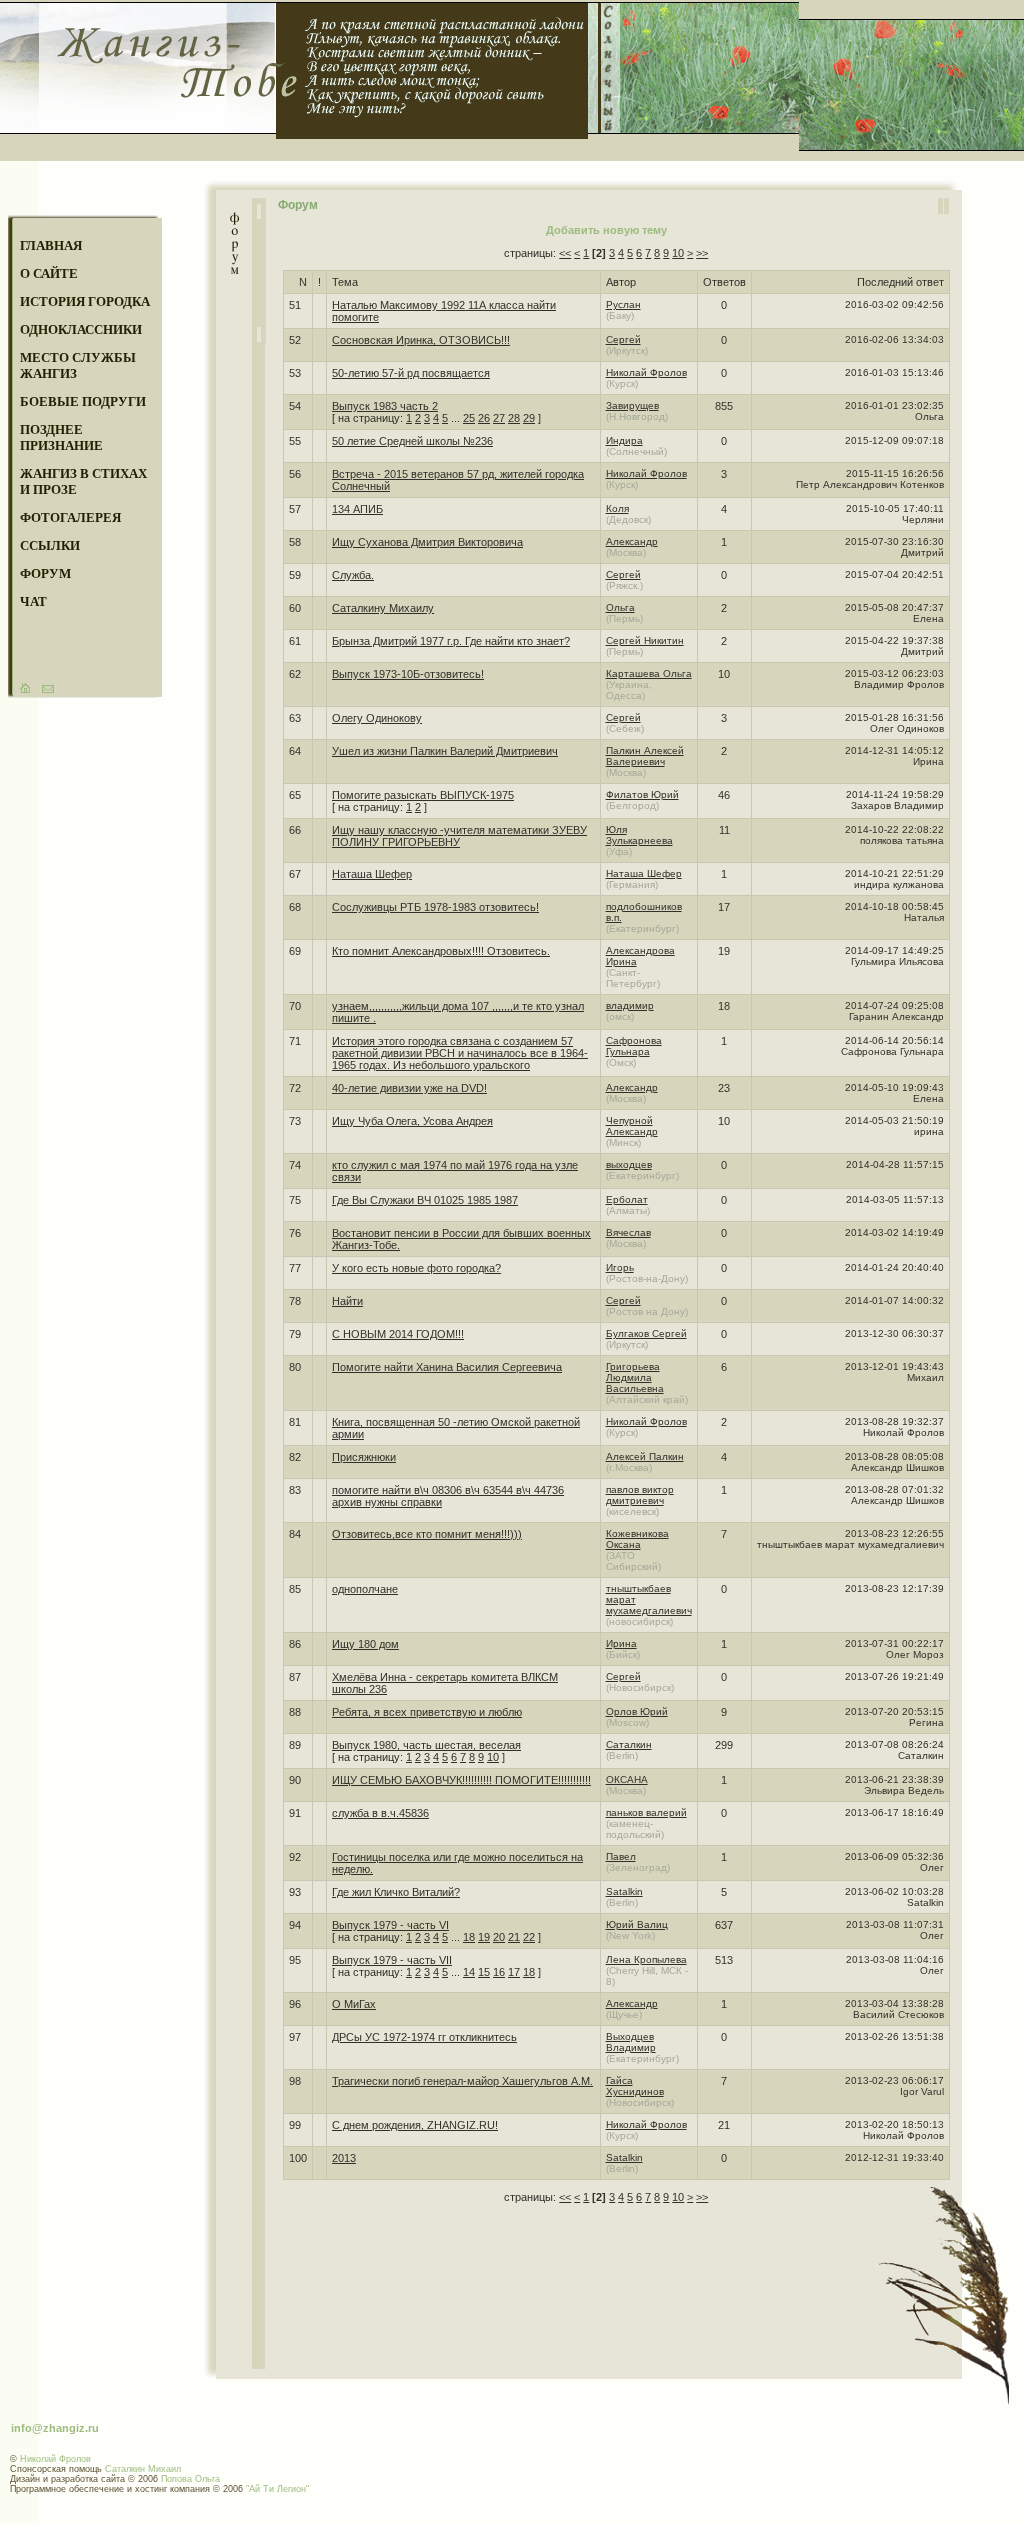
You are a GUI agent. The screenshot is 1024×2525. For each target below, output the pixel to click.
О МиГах (354, 2004)
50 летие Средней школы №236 (412, 441)
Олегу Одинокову (377, 718)
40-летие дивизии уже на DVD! (409, 1088)
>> (702, 253)
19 (484, 1937)
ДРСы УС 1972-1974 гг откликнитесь (424, 2037)
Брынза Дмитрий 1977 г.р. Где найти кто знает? (451, 641)
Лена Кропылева (646, 1959)
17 (514, 1972)
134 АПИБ (357, 509)
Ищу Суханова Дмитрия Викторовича (427, 542)
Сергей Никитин (645, 640)
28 (514, 418)
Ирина (621, 1643)
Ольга (620, 607)
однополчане (365, 1589)
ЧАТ (33, 601)
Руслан (623, 304)
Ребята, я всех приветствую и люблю (427, 1712)
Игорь (620, 1267)
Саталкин (629, 1744)
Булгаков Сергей (646, 1333)
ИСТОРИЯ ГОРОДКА (85, 301)
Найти (347, 1301)
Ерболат (627, 1199)
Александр (632, 541)
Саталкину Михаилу (383, 608)
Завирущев (632, 405)
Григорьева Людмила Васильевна (635, 1377)
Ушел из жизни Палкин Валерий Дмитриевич (445, 751)
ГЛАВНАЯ (51, 245)
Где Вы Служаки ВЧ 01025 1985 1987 (425, 1200)
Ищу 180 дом (365, 1644)
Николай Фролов (646, 372)
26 (484, 418)
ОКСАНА (627, 1779)
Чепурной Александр (632, 1126)
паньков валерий (646, 1812)
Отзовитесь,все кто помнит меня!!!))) (427, 1534)
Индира (624, 440)
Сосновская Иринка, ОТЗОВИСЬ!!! (421, 340)
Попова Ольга (190, 2479)
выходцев (629, 1164)
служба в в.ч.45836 (380, 1813)
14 (469, 1972)
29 (529, 418)
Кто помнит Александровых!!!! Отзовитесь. (441, 951)
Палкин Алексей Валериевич (645, 756)
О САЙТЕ (49, 273)
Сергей (623, 339)
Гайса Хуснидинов (635, 2086)
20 (499, 1937)
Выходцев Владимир (631, 2042)
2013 (344, 2158)
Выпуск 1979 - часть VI (390, 1925)
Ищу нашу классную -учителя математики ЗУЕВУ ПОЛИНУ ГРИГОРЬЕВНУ (459, 836)
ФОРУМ (45, 573)
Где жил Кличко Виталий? (396, 1892)
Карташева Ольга (649, 673)
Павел (621, 1856)
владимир (630, 1005)
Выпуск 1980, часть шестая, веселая (426, 1745)
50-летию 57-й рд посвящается (411, 373)
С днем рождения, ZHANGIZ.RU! (415, 2125)
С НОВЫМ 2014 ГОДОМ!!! (398, 1334)
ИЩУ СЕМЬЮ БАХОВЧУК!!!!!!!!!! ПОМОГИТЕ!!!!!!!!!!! (461, 1780)
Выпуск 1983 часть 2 (385, 406)
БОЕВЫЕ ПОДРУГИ (83, 401)
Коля (617, 508)
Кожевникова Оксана (637, 1539)
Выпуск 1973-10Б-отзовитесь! (408, 674)
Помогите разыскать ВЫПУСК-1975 (423, 795)
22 (529, 1937)
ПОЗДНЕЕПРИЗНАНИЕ (61, 437)
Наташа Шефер (372, 874)
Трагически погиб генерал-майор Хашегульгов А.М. (462, 2081)
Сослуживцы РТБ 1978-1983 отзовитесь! (435, 907)
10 (678, 253)
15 (484, 1972)
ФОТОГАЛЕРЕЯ (70, 517)
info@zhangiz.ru (55, 2428)
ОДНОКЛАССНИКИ (81, 329)
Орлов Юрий (637, 1711)
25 (469, 418)
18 (469, 1937)
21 (514, 1937)
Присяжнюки (364, 1457)
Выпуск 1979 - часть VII (392, 1960)
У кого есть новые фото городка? (416, 1268)
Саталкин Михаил (143, 2469)
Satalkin (624, 1891)
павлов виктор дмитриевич (640, 1495)
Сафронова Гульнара (634, 1046)
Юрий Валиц (637, 1924)
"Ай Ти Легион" (277, 2489)
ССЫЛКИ (50, 545)
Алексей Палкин (645, 1456)
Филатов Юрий (642, 794)
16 (499, 1972)
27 (499, 418)
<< (565, 253)
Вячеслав (628, 1232)
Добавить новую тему (606, 230)
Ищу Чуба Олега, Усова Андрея (412, 1121)
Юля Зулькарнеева (639, 835)
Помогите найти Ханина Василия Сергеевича (447, 1367)
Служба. (353, 575)
